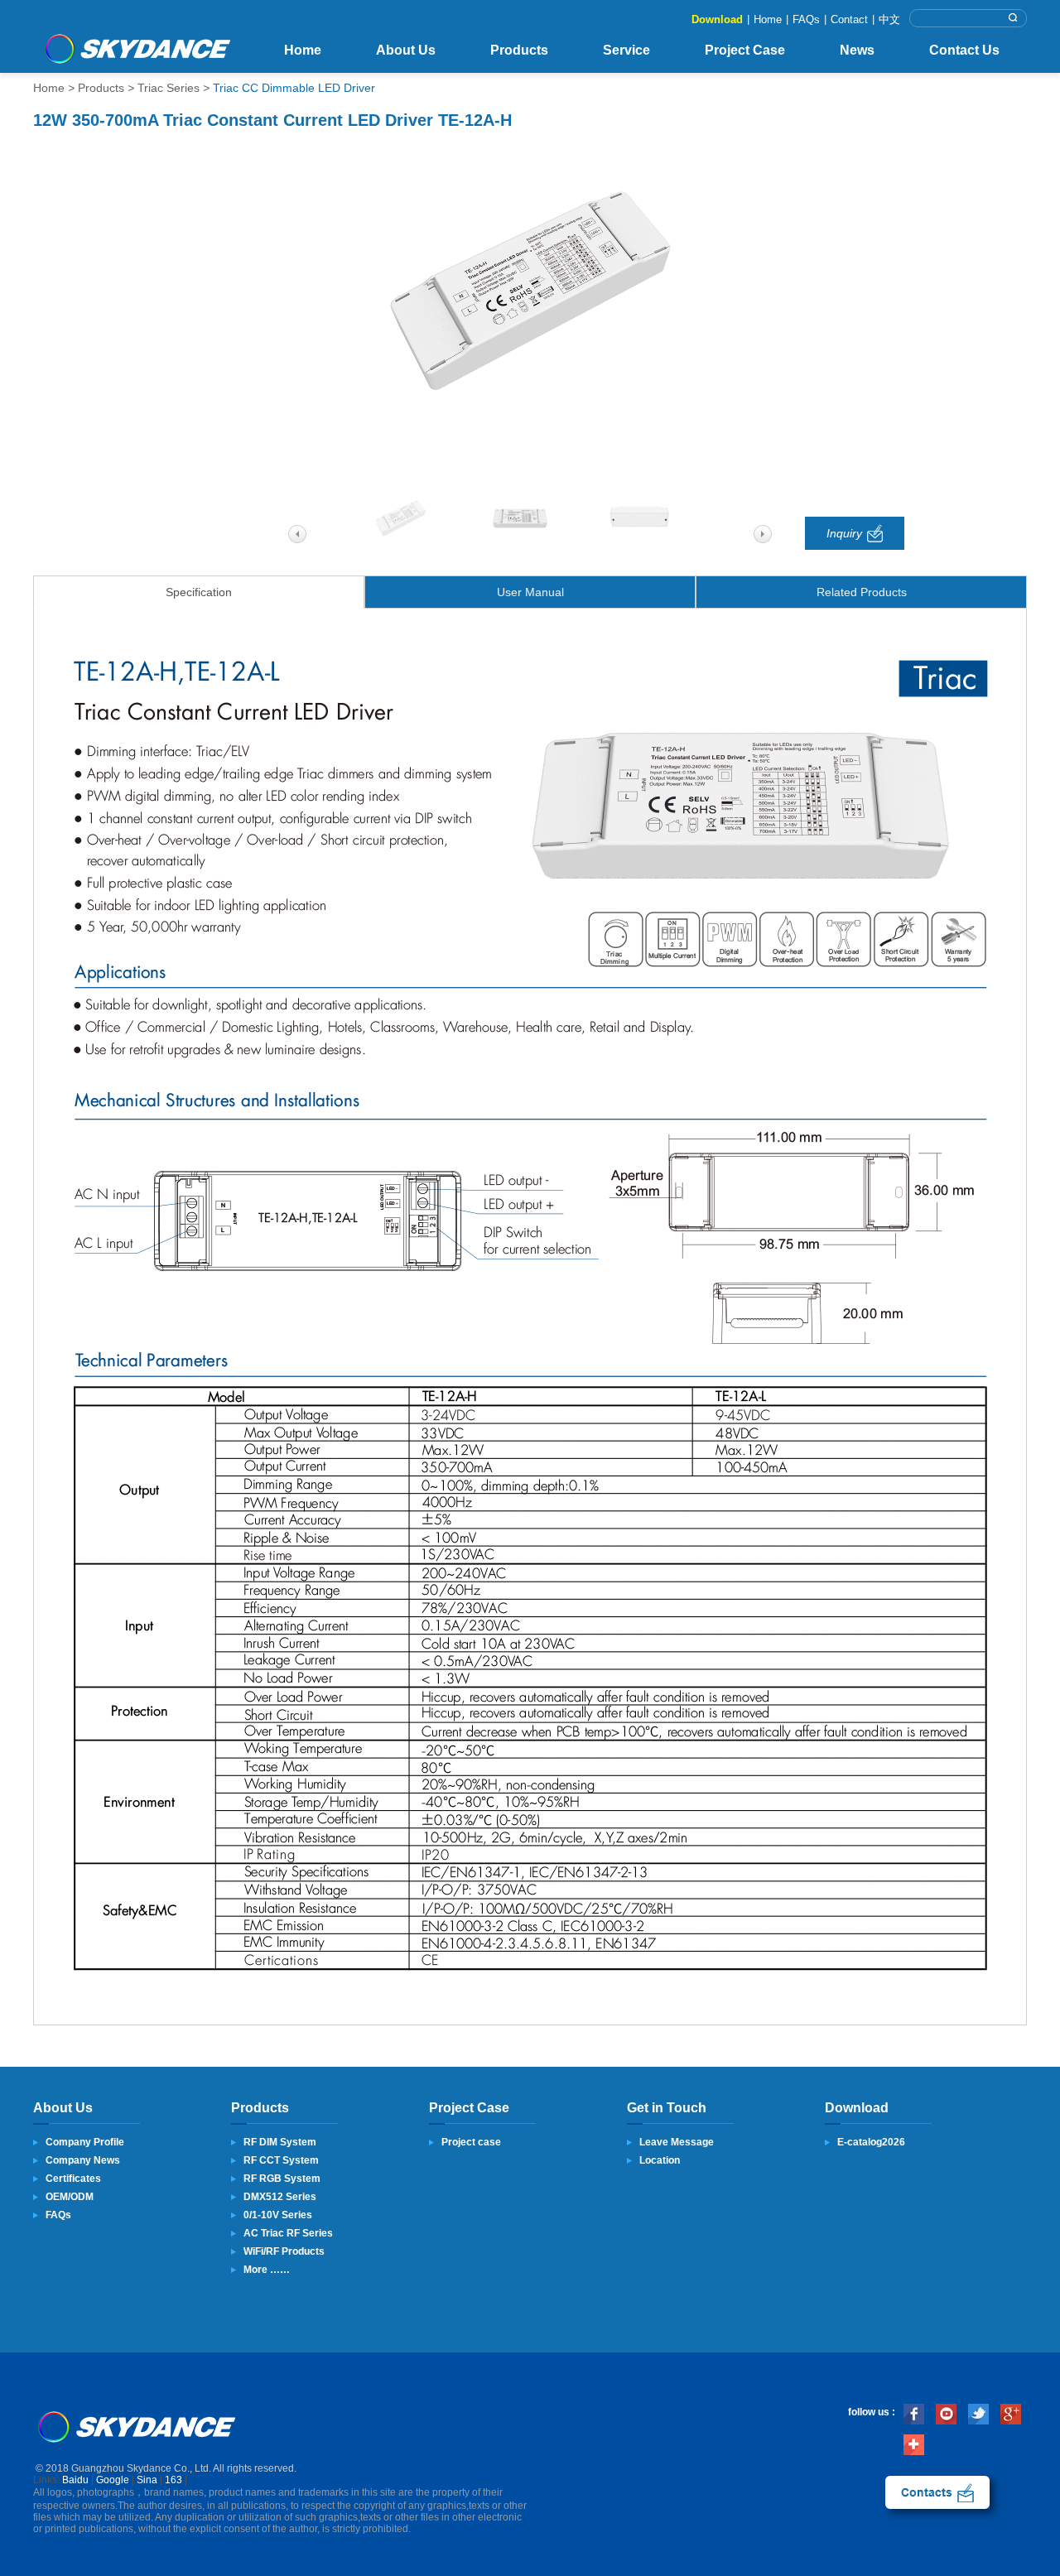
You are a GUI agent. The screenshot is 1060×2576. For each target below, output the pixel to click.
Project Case (745, 50)
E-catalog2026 (871, 2142)
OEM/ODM (70, 2197)
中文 (889, 19)
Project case (471, 2142)
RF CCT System (281, 2160)
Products (519, 50)
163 (173, 2480)
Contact (849, 19)
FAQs (806, 19)
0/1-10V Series (278, 2215)
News (857, 50)
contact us (937, 2492)
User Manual (530, 592)
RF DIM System (280, 2142)
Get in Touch (667, 2108)
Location (660, 2160)
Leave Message (677, 2142)
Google (113, 2480)
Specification (199, 592)
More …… (267, 2270)
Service (626, 50)
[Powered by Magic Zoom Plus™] (530, 292)
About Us (406, 50)
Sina (147, 2480)
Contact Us (964, 50)
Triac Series (169, 88)
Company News (83, 2160)
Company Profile (85, 2142)
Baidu (75, 2480)
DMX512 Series (280, 2197)
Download (717, 19)
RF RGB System (282, 2179)
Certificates (73, 2179)
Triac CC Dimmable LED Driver (294, 88)
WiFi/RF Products (284, 2251)
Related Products (862, 592)
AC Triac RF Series (288, 2233)
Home (768, 19)
